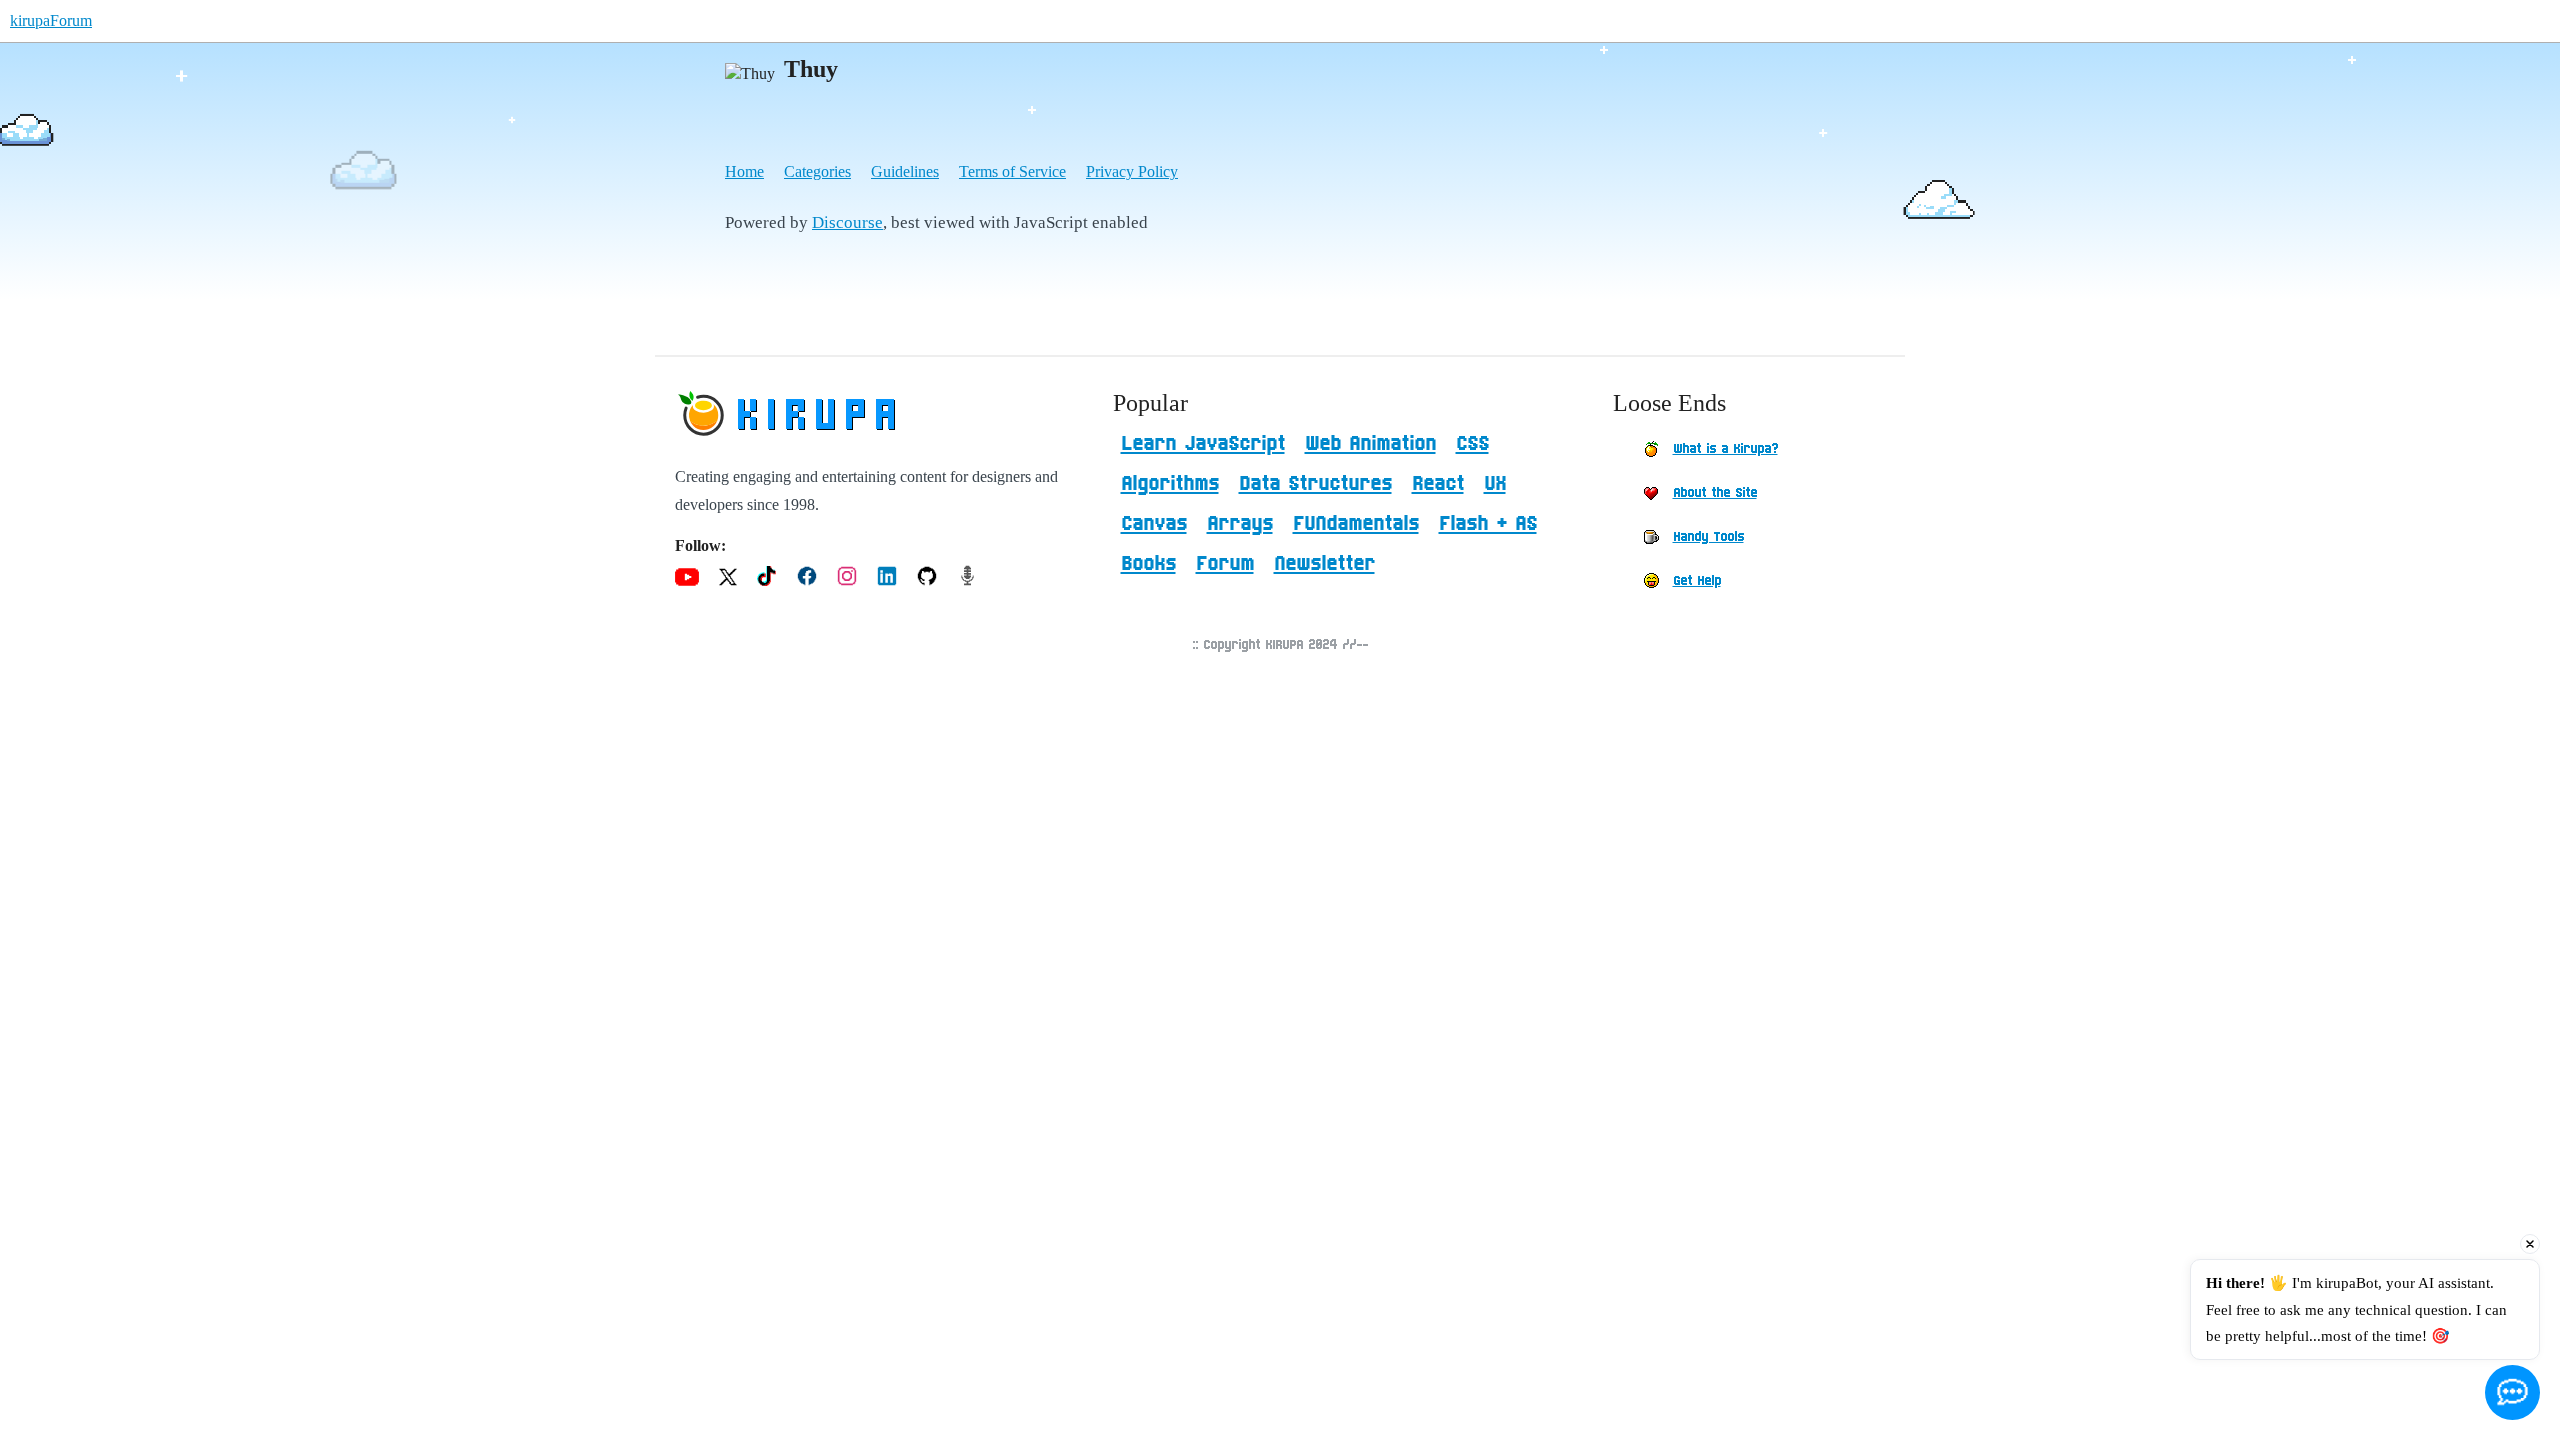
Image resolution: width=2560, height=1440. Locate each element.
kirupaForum (51, 20)
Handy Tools (1708, 537)
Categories (817, 171)
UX (1495, 484)
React (1438, 484)
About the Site (1715, 493)
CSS (1472, 444)
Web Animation (1370, 444)
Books (1148, 564)
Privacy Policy (1132, 171)
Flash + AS (1488, 524)
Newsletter (1324, 564)
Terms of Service (1012, 171)
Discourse (847, 222)
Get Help (1697, 581)
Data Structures (1315, 484)
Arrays (1240, 524)
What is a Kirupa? (1725, 449)
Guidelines (905, 171)
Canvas (1154, 524)
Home (744, 171)
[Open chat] (2512, 1392)
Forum (1225, 564)
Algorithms (1170, 484)
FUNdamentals (1356, 524)
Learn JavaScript (1203, 444)
